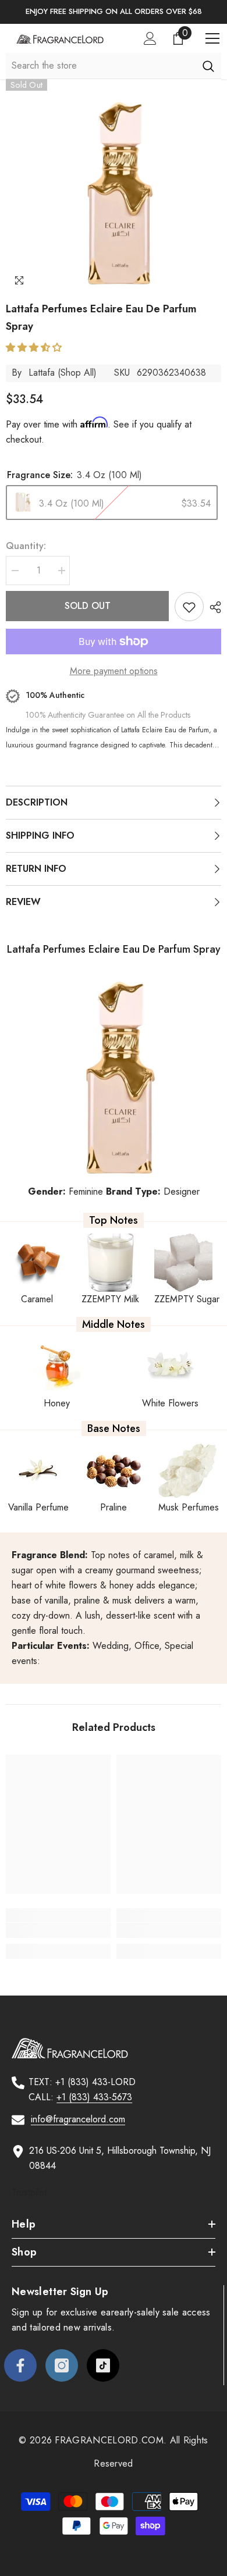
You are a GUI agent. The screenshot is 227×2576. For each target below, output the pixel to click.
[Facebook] (20, 2365)
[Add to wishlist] (189, 607)
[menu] (212, 38)
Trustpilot (29, 2192)
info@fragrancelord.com (78, 2119)
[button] (35, 348)
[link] (58, 1930)
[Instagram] (62, 2365)
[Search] (208, 66)
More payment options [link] (114, 671)
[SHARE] (212, 607)
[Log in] (150, 38)
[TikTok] (103, 2365)
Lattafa (42, 373)
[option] (114, 12)
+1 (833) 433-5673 (94, 2097)
